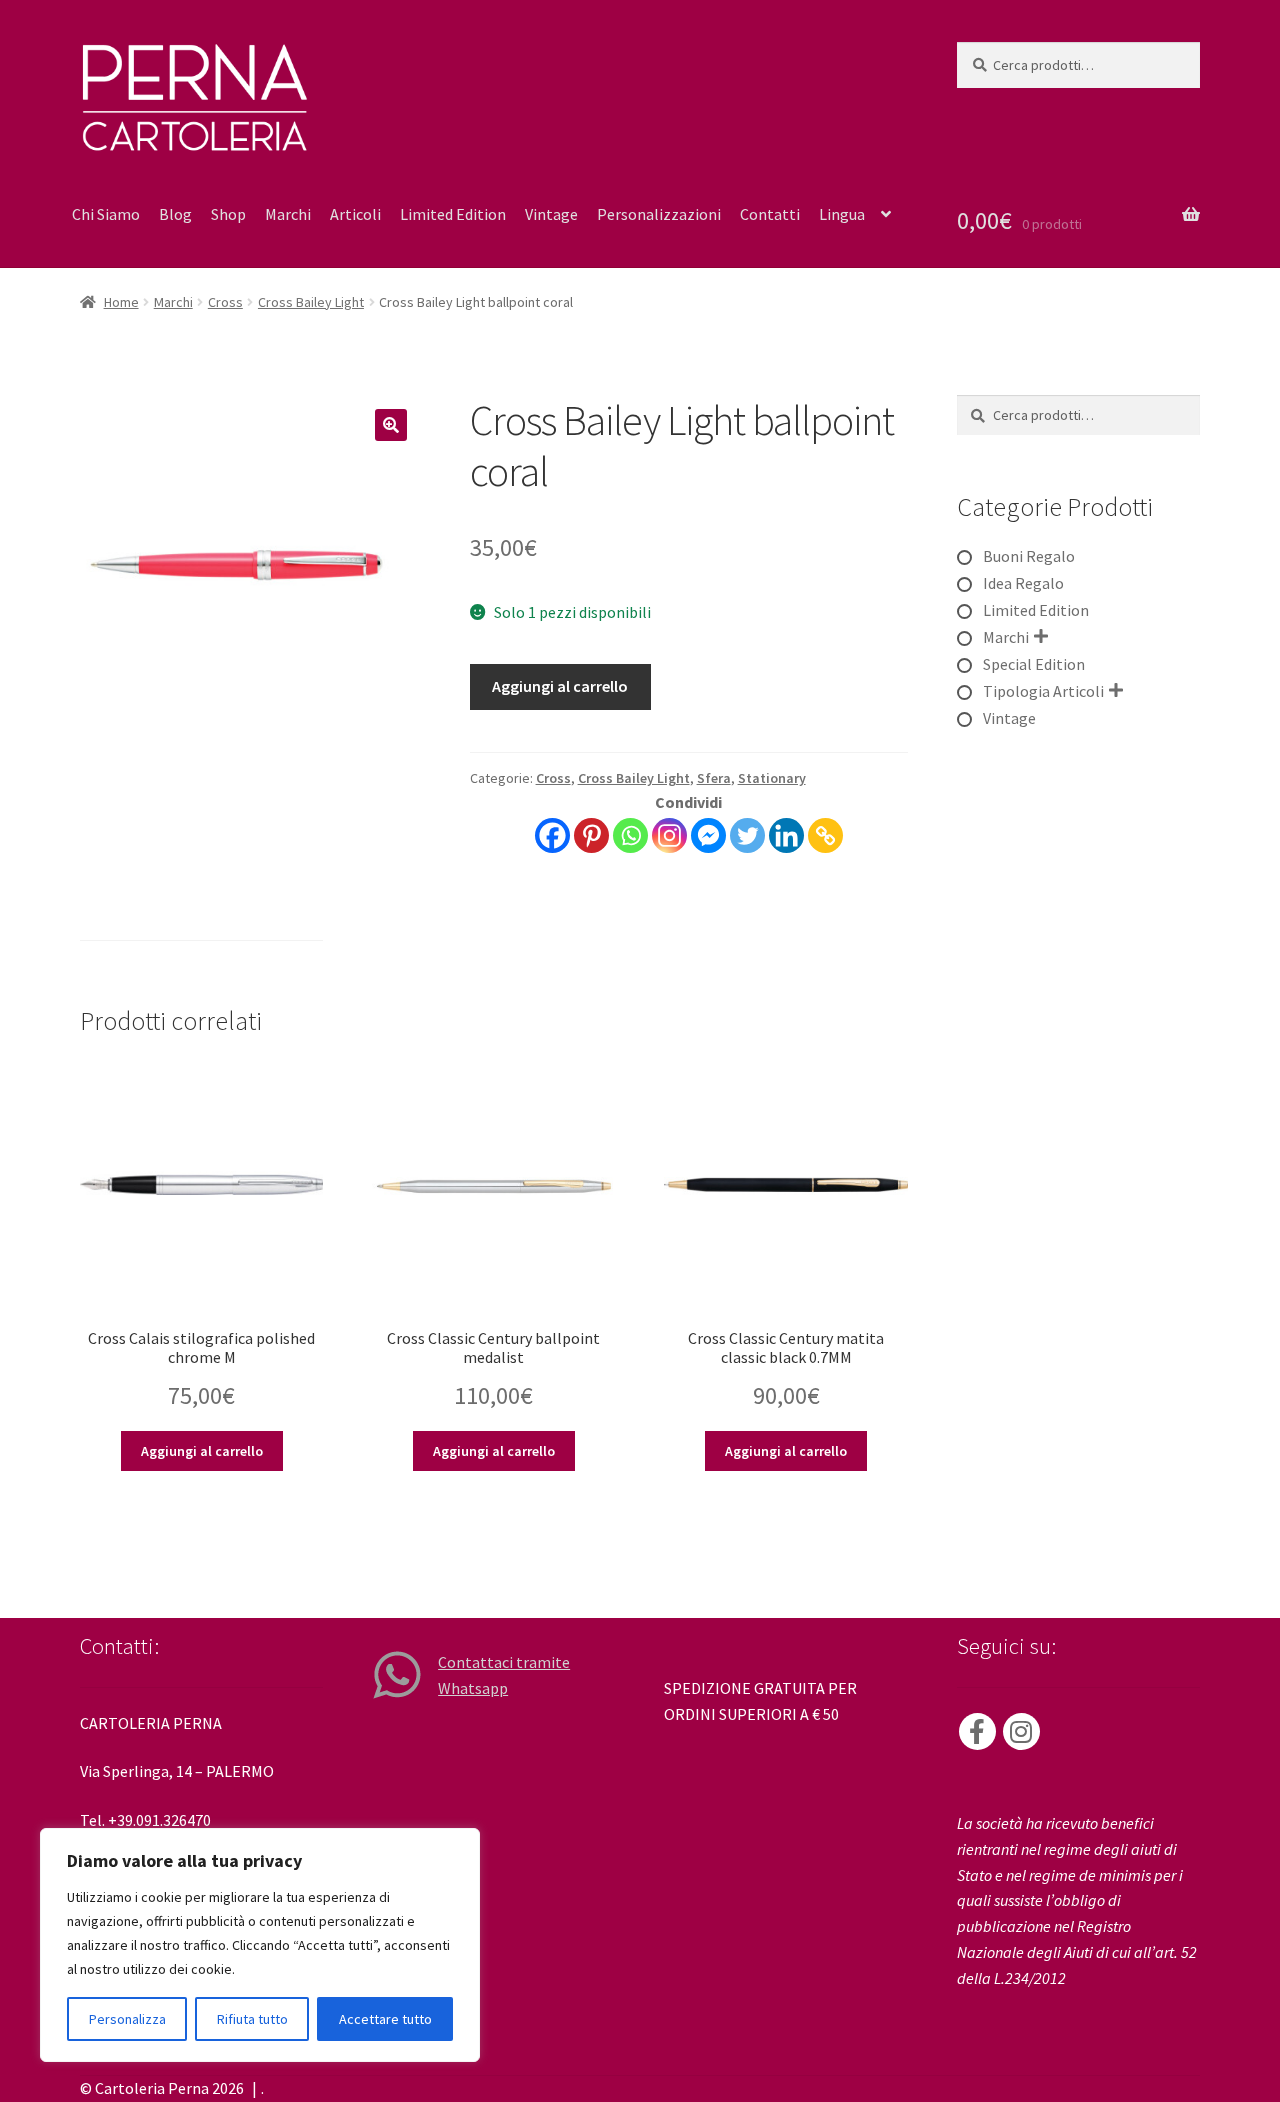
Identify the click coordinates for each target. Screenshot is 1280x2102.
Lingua (842, 214)
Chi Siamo (106, 214)
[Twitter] (747, 835)
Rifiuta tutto (252, 2019)
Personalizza (127, 2019)
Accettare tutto (385, 2019)
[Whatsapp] (630, 835)
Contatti (770, 214)
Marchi (288, 214)
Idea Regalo (1023, 583)
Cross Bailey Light (311, 302)
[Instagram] (669, 835)
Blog (175, 214)
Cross (225, 302)
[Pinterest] (591, 835)
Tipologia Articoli (1043, 691)
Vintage (551, 214)
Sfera (714, 778)
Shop (228, 214)
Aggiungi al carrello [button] (202, 1451)
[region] (260, 1945)
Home (121, 302)
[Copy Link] (825, 835)
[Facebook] (552, 835)
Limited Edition (453, 214)
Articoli (355, 214)
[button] (391, 425)
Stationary (772, 778)
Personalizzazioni (659, 214)
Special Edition (1034, 664)
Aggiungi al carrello (560, 686)
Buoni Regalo (1029, 556)
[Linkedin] (786, 835)
